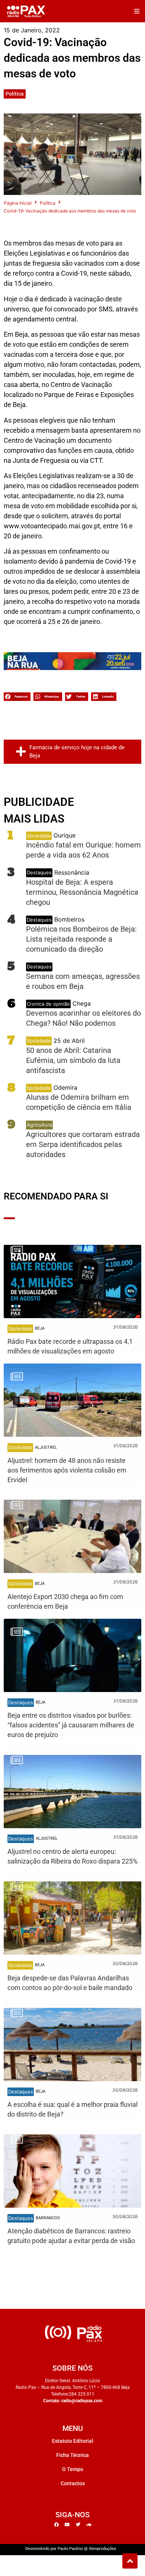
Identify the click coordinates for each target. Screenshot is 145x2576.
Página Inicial (18, 203)
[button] (137, 11)
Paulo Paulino (70, 2549)
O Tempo (73, 2469)
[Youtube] (67, 2525)
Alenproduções (103, 2549)
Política (15, 94)
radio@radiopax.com (82, 2401)
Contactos (73, 2483)
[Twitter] (78, 2525)
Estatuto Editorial (73, 2441)
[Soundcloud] (89, 2525)
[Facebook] (57, 2525)
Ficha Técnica (72, 2455)
